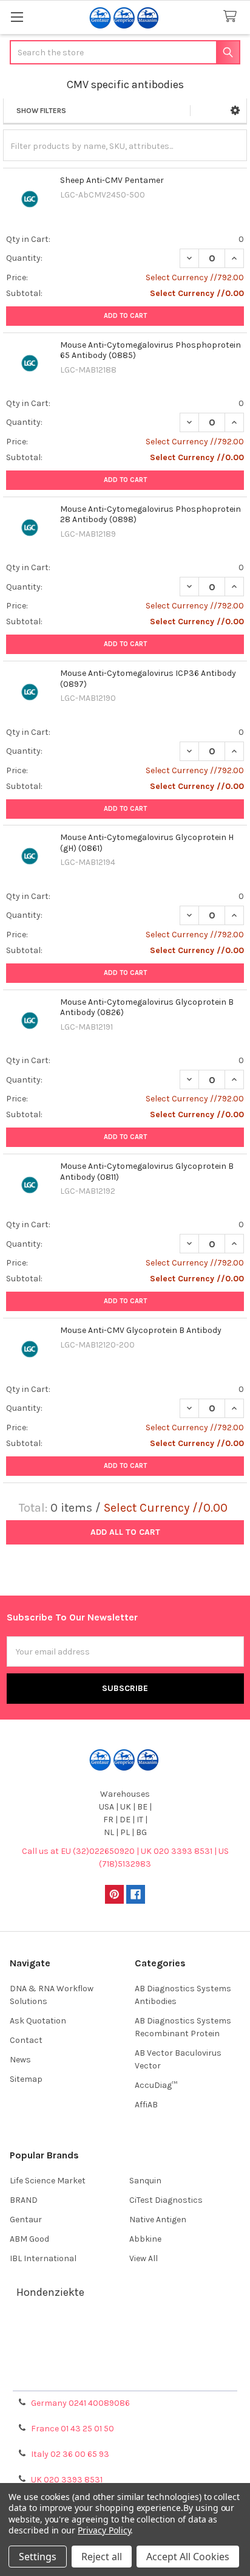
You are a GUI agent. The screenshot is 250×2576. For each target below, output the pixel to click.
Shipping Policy (125, 2348)
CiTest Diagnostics (166, 2200)
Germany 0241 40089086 (80, 2403)
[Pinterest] (114, 1894)
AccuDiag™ (156, 2085)
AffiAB (146, 2105)
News (20, 2060)
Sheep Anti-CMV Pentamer (112, 180)
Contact (26, 2040)
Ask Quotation (38, 2021)
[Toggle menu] (17, 17)
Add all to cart (125, 1532)
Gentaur (26, 2220)
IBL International (43, 2258)
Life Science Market (48, 2181)
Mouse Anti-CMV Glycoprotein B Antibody (141, 1330)
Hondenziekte (50, 2292)
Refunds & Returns (125, 2362)
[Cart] (232, 17)
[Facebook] (136, 1894)
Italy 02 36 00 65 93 (70, 2454)
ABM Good (29, 2239)
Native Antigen (158, 2220)
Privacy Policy (125, 2377)
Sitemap (26, 2079)
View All (144, 2258)
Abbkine (145, 2239)
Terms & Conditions (125, 2333)
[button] (235, 111)
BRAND (24, 2200)
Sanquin (145, 2181)
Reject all (102, 2557)
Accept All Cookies (188, 2557)
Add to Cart (125, 316)
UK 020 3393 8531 (67, 2480)
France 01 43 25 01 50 (73, 2429)
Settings (38, 2557)
